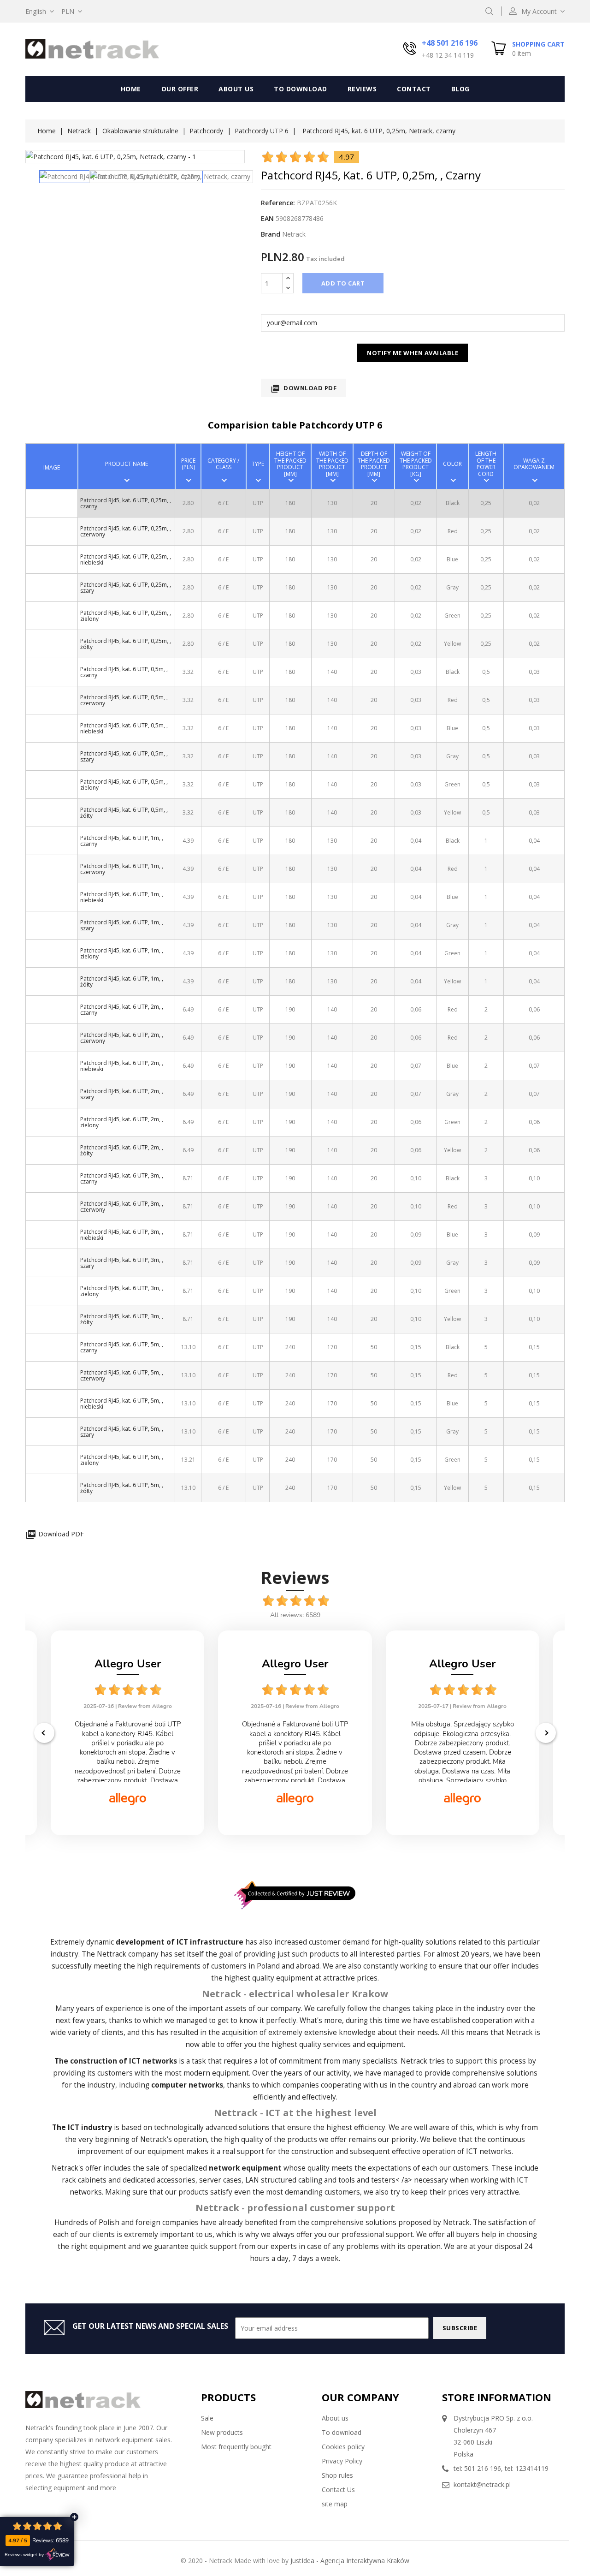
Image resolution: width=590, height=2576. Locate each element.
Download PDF (304, 389)
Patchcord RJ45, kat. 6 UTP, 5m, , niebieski (122, 1404)
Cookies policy (343, 2447)
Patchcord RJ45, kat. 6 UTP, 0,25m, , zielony (126, 616)
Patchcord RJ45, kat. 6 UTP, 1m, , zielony (122, 953)
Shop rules (337, 2475)
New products (222, 2432)
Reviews (362, 89)
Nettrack (112, 1954)
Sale (207, 2418)
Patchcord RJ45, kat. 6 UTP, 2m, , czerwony (122, 1038)
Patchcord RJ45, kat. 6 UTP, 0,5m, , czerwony (124, 700)
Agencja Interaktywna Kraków (365, 2561)
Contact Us (338, 2490)
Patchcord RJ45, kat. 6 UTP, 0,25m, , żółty (126, 644)
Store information (497, 2397)
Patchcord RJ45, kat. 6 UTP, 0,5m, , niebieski (124, 728)
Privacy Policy (342, 2461)
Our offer (180, 89)
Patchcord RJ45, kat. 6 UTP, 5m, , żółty (122, 1488)
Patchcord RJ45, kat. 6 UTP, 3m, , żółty (122, 1319)
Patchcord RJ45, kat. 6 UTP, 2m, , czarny (122, 1010)
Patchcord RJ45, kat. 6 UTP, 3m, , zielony (122, 1291)
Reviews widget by (24, 2555)
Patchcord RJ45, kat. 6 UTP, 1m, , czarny (122, 841)
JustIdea (302, 2561)
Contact (414, 89)
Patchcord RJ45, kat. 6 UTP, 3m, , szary (122, 1263)
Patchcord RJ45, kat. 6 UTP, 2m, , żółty (122, 1150)
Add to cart (343, 283)
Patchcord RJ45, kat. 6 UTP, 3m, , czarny (122, 1178)
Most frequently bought (236, 2447)
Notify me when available (413, 353)
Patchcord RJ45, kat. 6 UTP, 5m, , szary (122, 1432)
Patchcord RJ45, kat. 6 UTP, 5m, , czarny (122, 1347)
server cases (220, 2180)
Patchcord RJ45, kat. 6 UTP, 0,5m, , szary (124, 756)
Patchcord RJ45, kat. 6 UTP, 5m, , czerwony (122, 1375)
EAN (267, 218)
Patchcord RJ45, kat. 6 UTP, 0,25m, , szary (126, 588)
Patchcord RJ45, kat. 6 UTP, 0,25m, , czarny (126, 503)
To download (301, 89)
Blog (460, 89)
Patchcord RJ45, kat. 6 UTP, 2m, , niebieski (122, 1066)
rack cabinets (84, 2180)
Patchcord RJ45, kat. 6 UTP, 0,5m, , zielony (124, 785)
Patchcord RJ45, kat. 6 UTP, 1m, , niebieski (122, 897)
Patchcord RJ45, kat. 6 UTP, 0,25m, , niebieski (126, 559)
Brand (271, 234)
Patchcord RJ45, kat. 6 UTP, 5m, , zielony (122, 1460)
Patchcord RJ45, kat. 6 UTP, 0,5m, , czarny (124, 672)
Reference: (278, 203)
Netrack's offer (77, 2168)
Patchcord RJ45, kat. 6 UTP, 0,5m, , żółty (124, 813)
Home (131, 89)
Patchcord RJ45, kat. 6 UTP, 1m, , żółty (122, 982)
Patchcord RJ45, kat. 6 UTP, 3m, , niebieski (122, 1235)
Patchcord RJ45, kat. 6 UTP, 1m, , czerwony (122, 869)
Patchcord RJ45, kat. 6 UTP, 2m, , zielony (122, 1122)
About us (236, 89)
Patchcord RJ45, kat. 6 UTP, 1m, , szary (122, 925)
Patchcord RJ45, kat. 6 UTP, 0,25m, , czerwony (126, 531)
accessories (176, 2180)
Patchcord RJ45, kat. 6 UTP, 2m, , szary (122, 1094)
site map (335, 2504)
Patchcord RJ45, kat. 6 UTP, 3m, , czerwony (122, 1207)
